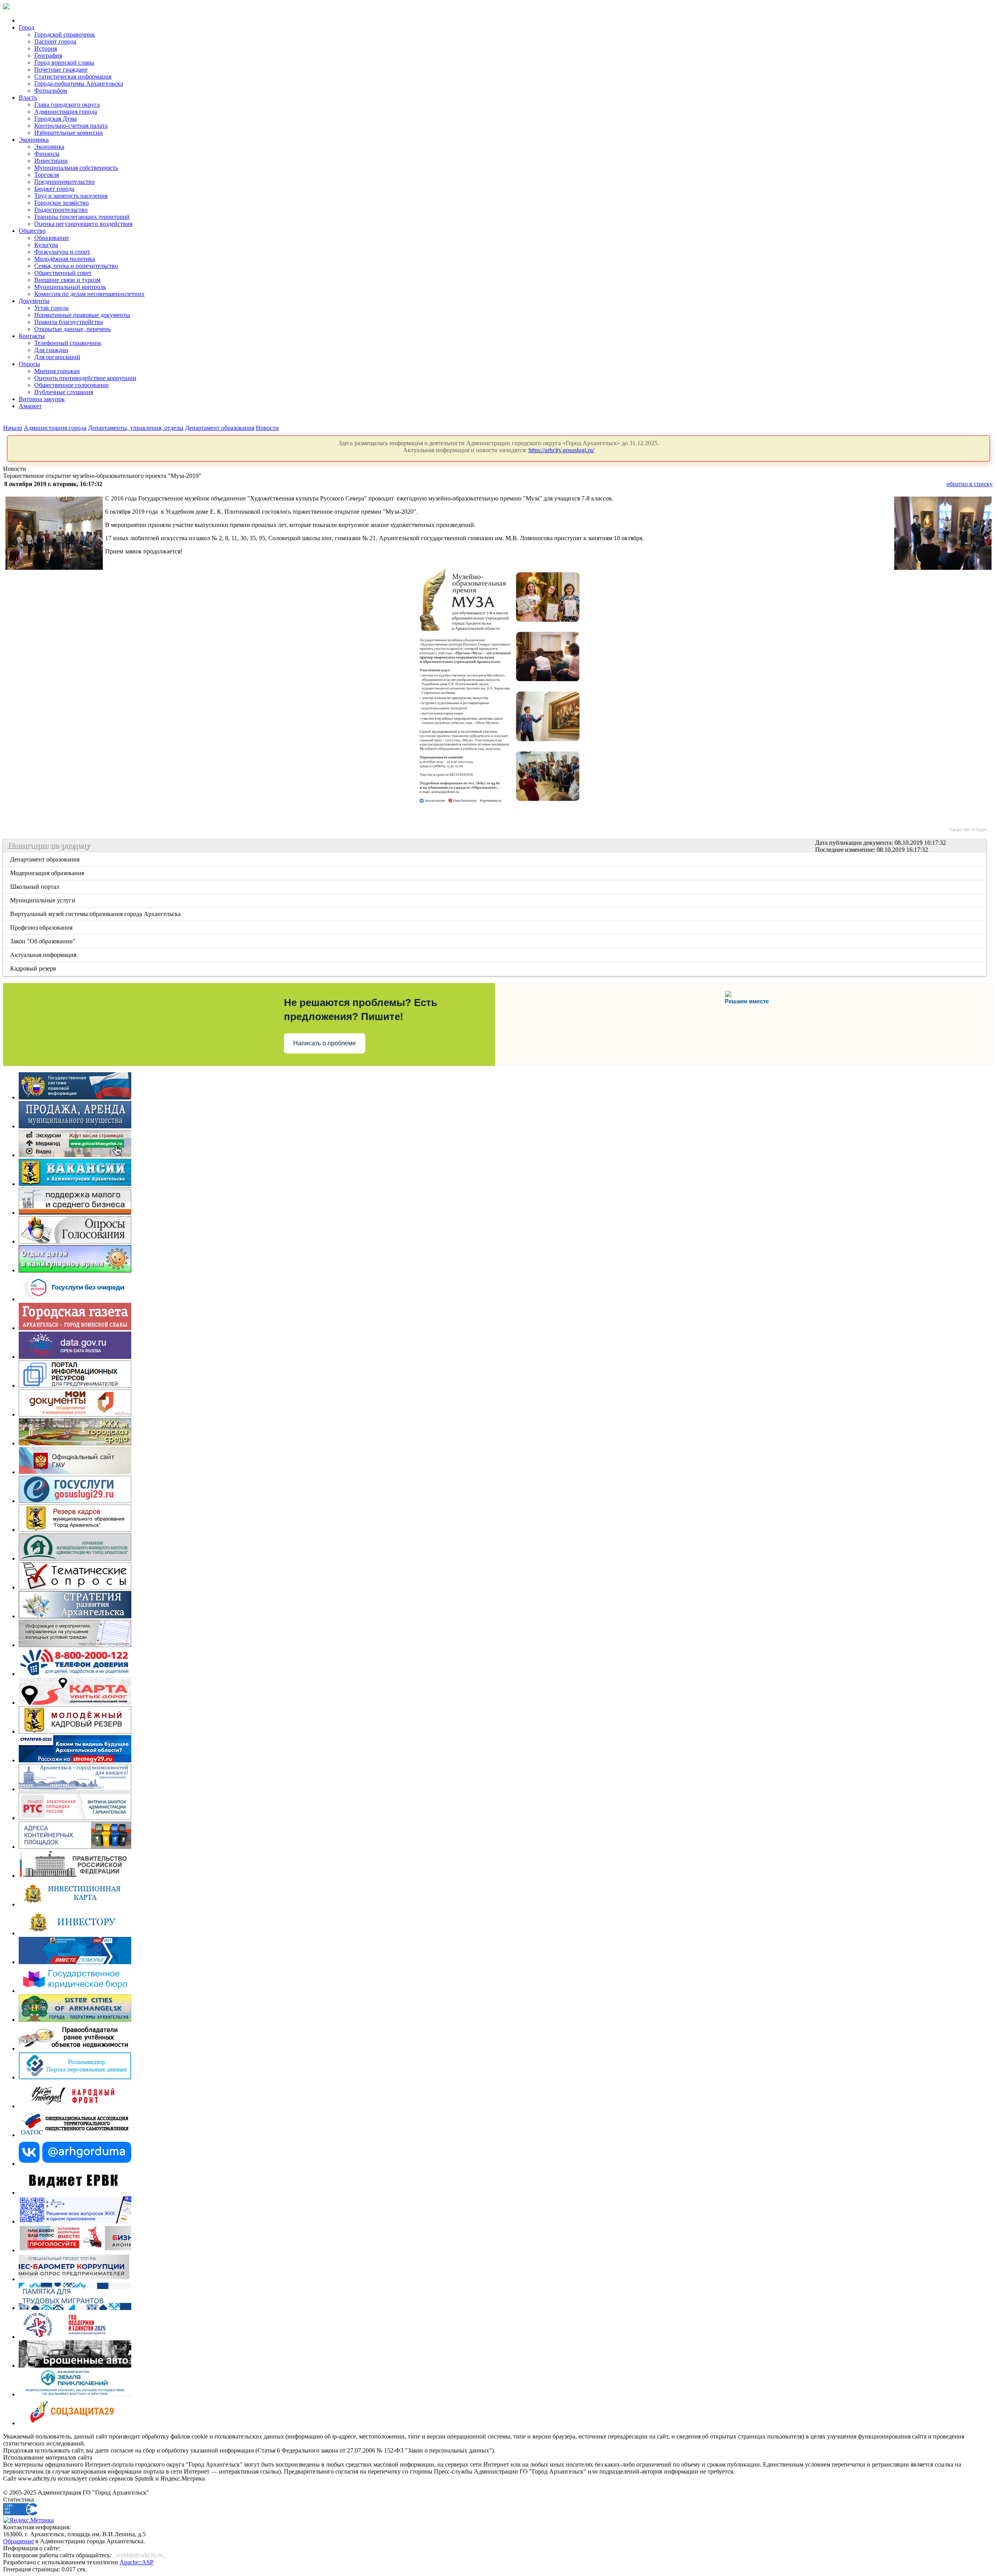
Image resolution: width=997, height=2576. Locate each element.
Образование (52, 238)
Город (26, 27)
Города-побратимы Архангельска (79, 84)
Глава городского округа (67, 105)
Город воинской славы (64, 63)
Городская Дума (55, 119)
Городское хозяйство (62, 203)
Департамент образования (220, 428)
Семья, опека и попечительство (76, 266)
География (48, 56)
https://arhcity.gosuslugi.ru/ (561, 450)
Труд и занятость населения (71, 196)
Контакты (32, 336)
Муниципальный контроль (70, 287)
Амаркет (30, 406)
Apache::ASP (137, 2562)
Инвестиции (51, 161)
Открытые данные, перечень (72, 329)
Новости (267, 428)
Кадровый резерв (34, 968)
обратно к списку (970, 484)
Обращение (18, 2541)
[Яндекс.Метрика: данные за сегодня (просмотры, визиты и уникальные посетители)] (28, 2520)
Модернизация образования (48, 873)
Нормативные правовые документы (82, 315)
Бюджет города (54, 189)
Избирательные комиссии (69, 133)
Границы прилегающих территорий (82, 217)
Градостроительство (61, 210)
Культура (46, 245)
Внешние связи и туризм (67, 280)
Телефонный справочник (68, 343)
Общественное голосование (71, 385)
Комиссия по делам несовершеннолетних (89, 294)
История (46, 48)
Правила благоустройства (69, 322)
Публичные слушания (64, 392)
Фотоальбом (51, 91)
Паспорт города (55, 41)
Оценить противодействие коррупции (85, 378)
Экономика (34, 140)
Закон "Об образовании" (43, 941)
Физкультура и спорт (62, 252)
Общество (32, 231)
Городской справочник (65, 34)
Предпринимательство (64, 182)
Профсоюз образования (42, 928)
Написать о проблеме (325, 1043)
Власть (28, 98)
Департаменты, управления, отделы (136, 428)
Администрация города (66, 112)
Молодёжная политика (65, 259)
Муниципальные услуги (43, 900)
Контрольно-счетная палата (71, 126)
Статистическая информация (73, 77)
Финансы (47, 154)
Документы (34, 301)
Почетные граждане (61, 70)
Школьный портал (35, 887)
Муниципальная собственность (76, 168)
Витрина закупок (42, 399)
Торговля (47, 175)
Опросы (29, 364)
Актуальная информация (44, 955)
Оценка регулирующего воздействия (83, 224)
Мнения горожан (57, 371)
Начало (13, 428)
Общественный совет (63, 273)
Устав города (51, 308)
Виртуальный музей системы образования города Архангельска (96, 914)
